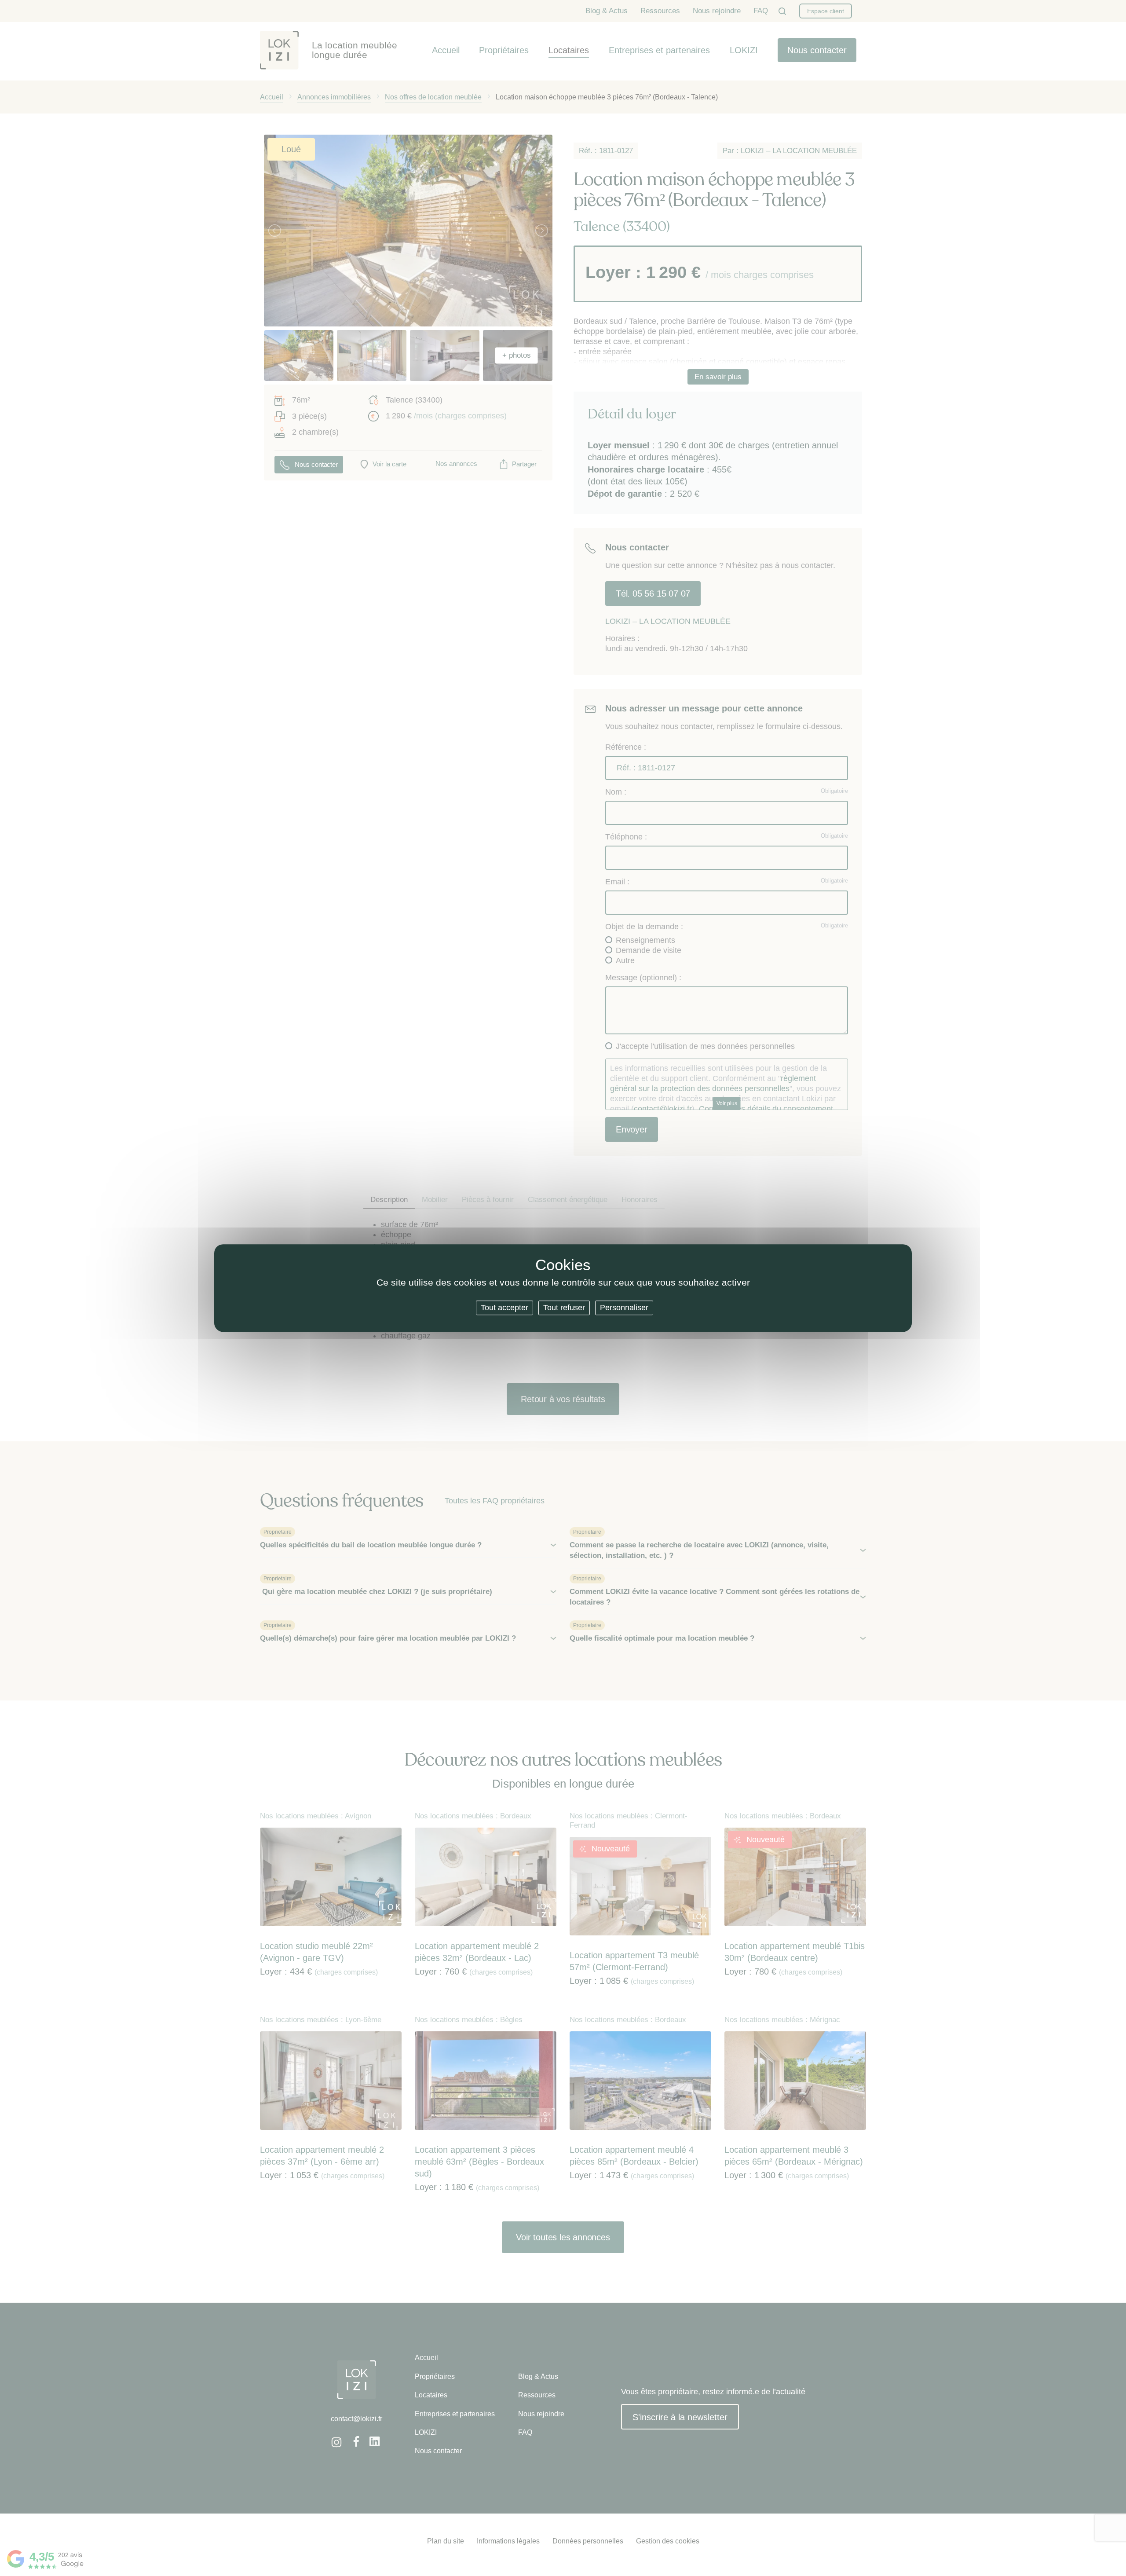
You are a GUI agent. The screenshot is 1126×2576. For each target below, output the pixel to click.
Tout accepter (505, 1308)
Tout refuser (564, 1308)
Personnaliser (624, 1308)
